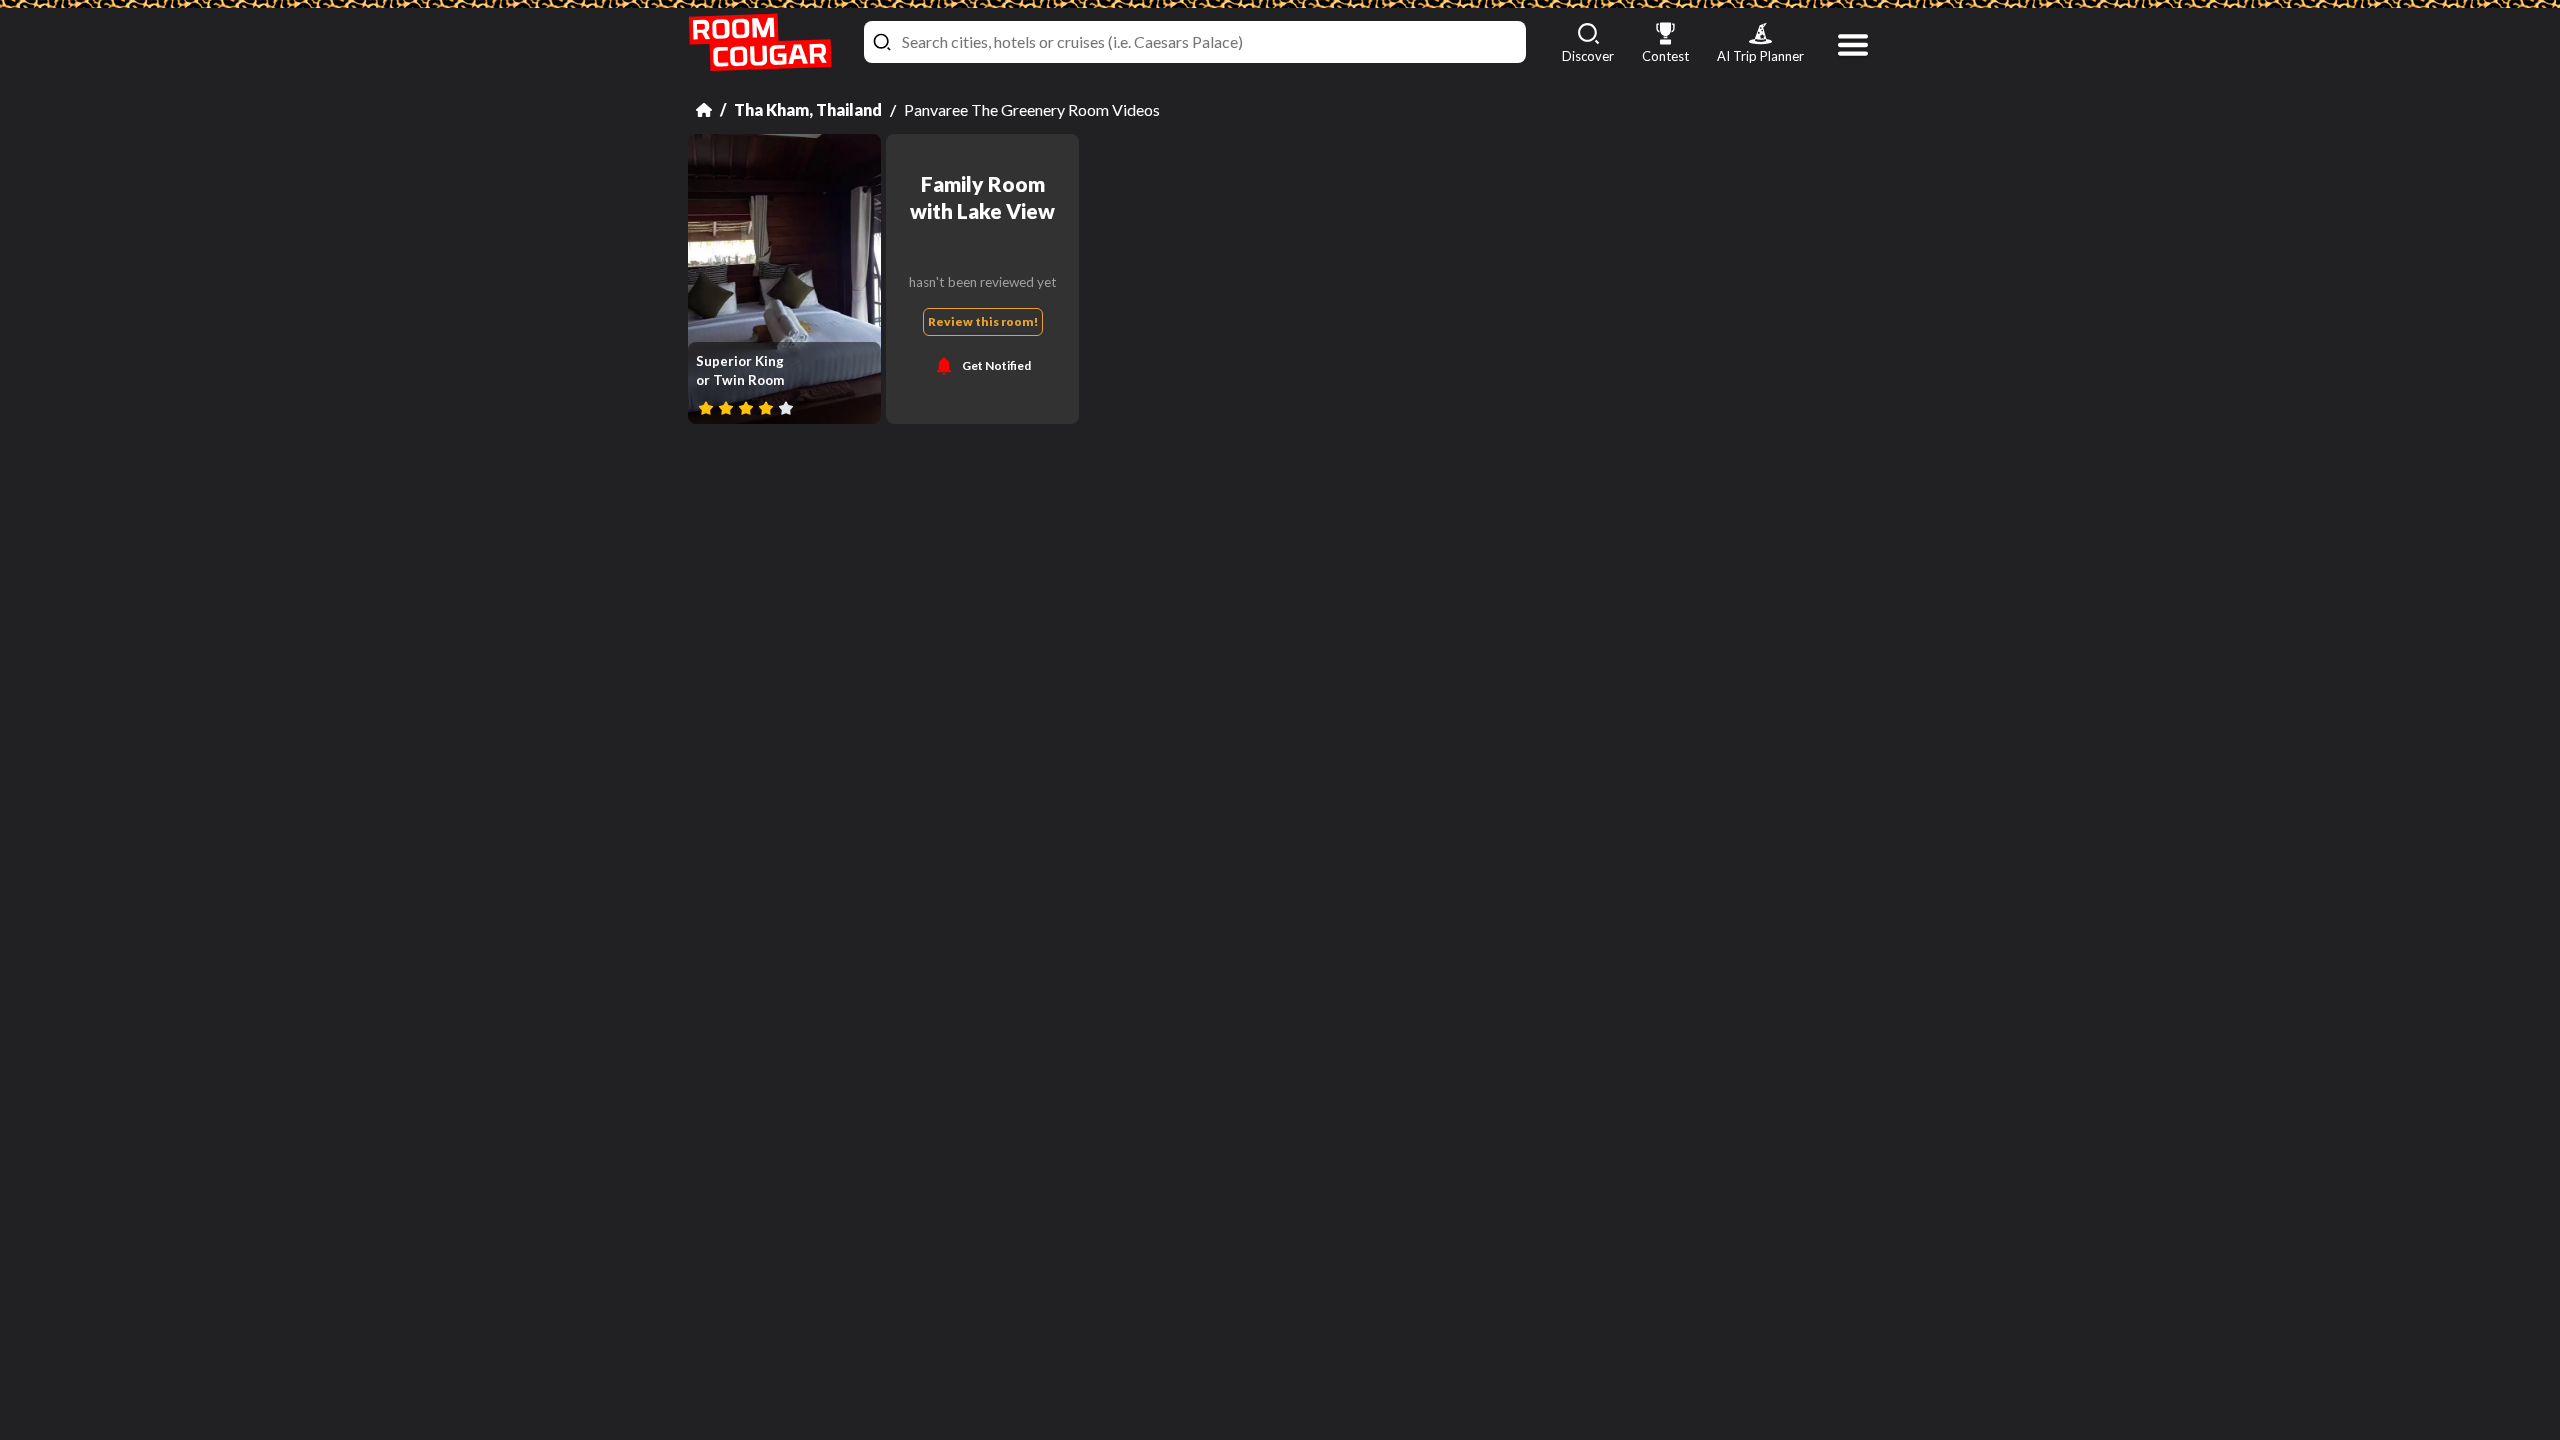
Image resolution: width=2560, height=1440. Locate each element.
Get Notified (996, 365)
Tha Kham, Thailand (808, 109)
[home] (760, 42)
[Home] (704, 110)
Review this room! (983, 321)
